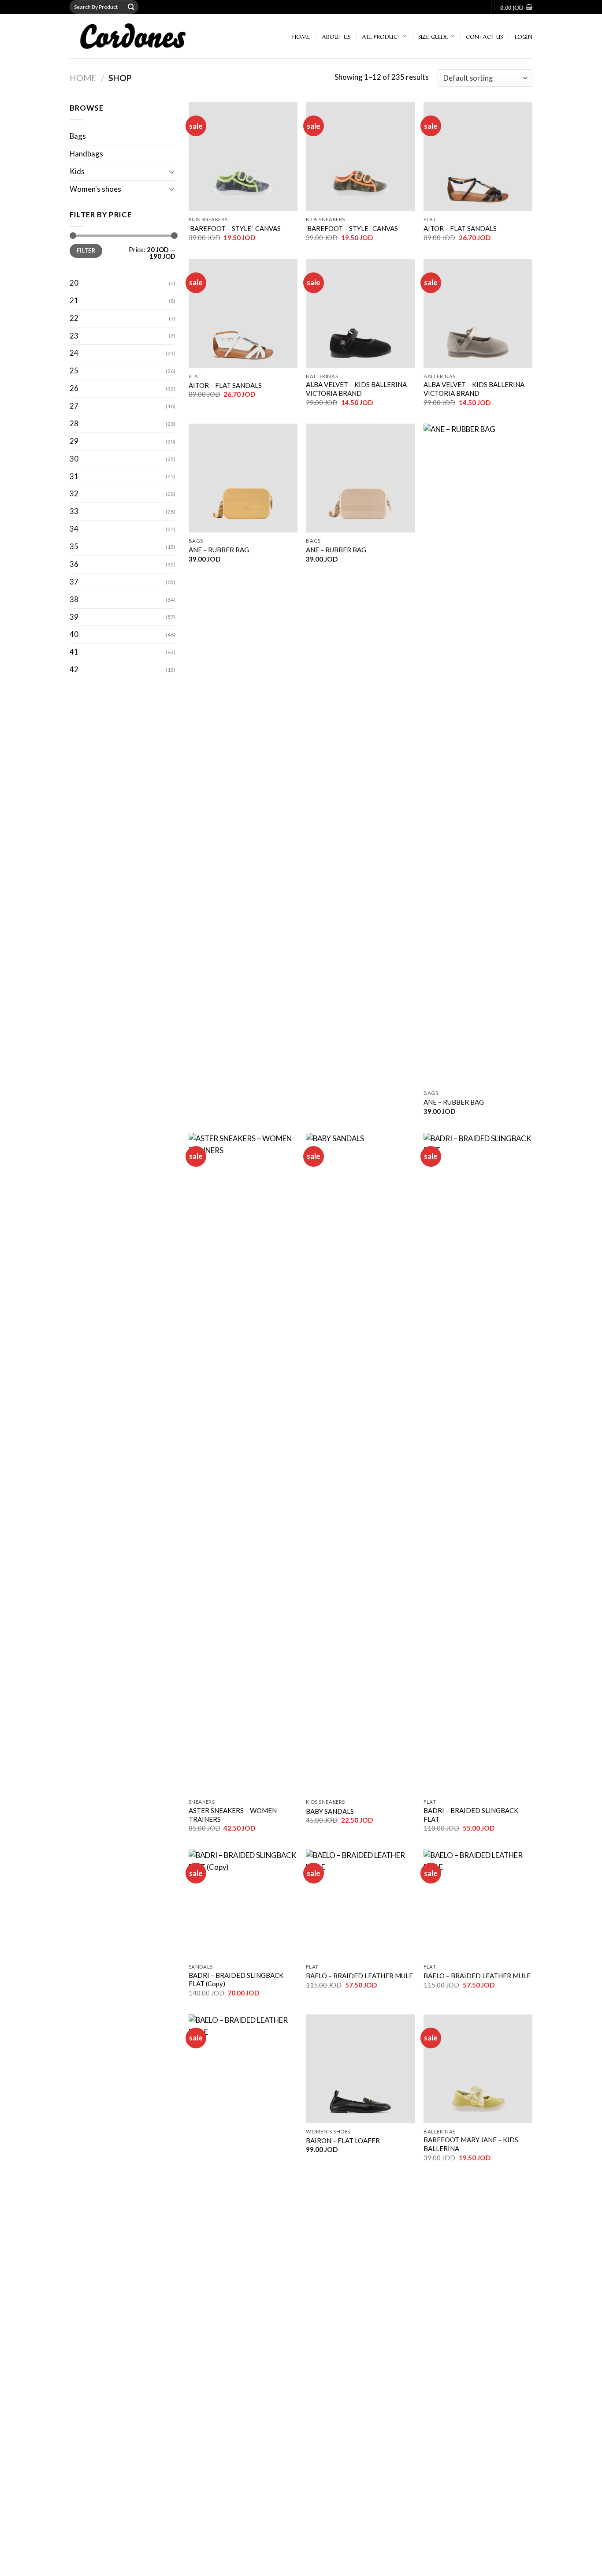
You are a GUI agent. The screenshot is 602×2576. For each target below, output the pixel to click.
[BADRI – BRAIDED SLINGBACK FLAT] (478, 1463)
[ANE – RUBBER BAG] (243, 478)
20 (74, 283)
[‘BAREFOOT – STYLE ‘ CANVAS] (243, 157)
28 (74, 423)
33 (74, 511)
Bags (78, 136)
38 (74, 599)
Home (83, 78)
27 (74, 406)
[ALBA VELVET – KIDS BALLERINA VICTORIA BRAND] (360, 314)
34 (74, 529)
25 (74, 370)
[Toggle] (172, 172)
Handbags (86, 154)
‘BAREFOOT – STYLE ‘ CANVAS (235, 228)
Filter (86, 251)
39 (74, 617)
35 (74, 546)
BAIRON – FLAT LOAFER (343, 2140)
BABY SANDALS (330, 1811)
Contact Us (485, 36)
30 (74, 459)
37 (74, 582)
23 (74, 336)
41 (74, 652)
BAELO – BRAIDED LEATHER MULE (359, 1976)
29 (74, 441)
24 (74, 353)
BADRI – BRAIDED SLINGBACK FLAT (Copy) (236, 1980)
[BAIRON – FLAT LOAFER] (360, 2069)
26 (74, 388)
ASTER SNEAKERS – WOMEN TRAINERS (233, 1815)
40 (74, 634)
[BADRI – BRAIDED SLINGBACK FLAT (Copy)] (243, 1904)
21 (74, 300)
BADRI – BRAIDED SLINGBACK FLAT (471, 1815)
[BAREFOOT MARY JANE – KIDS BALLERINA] (478, 2069)
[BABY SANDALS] (360, 1463)
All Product (381, 36)
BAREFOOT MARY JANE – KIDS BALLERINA (471, 2144)
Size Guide (433, 36)
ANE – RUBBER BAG (219, 550)
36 (74, 564)
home (301, 36)
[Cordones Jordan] (146, 36)
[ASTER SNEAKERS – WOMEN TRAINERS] (243, 1463)
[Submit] (131, 7)
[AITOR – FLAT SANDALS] (478, 157)
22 (74, 318)
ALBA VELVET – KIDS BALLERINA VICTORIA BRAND (356, 389)
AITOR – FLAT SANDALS (460, 228)
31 (74, 476)
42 (74, 669)
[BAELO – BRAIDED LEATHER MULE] (360, 1904)
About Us (336, 36)
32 (74, 493)
